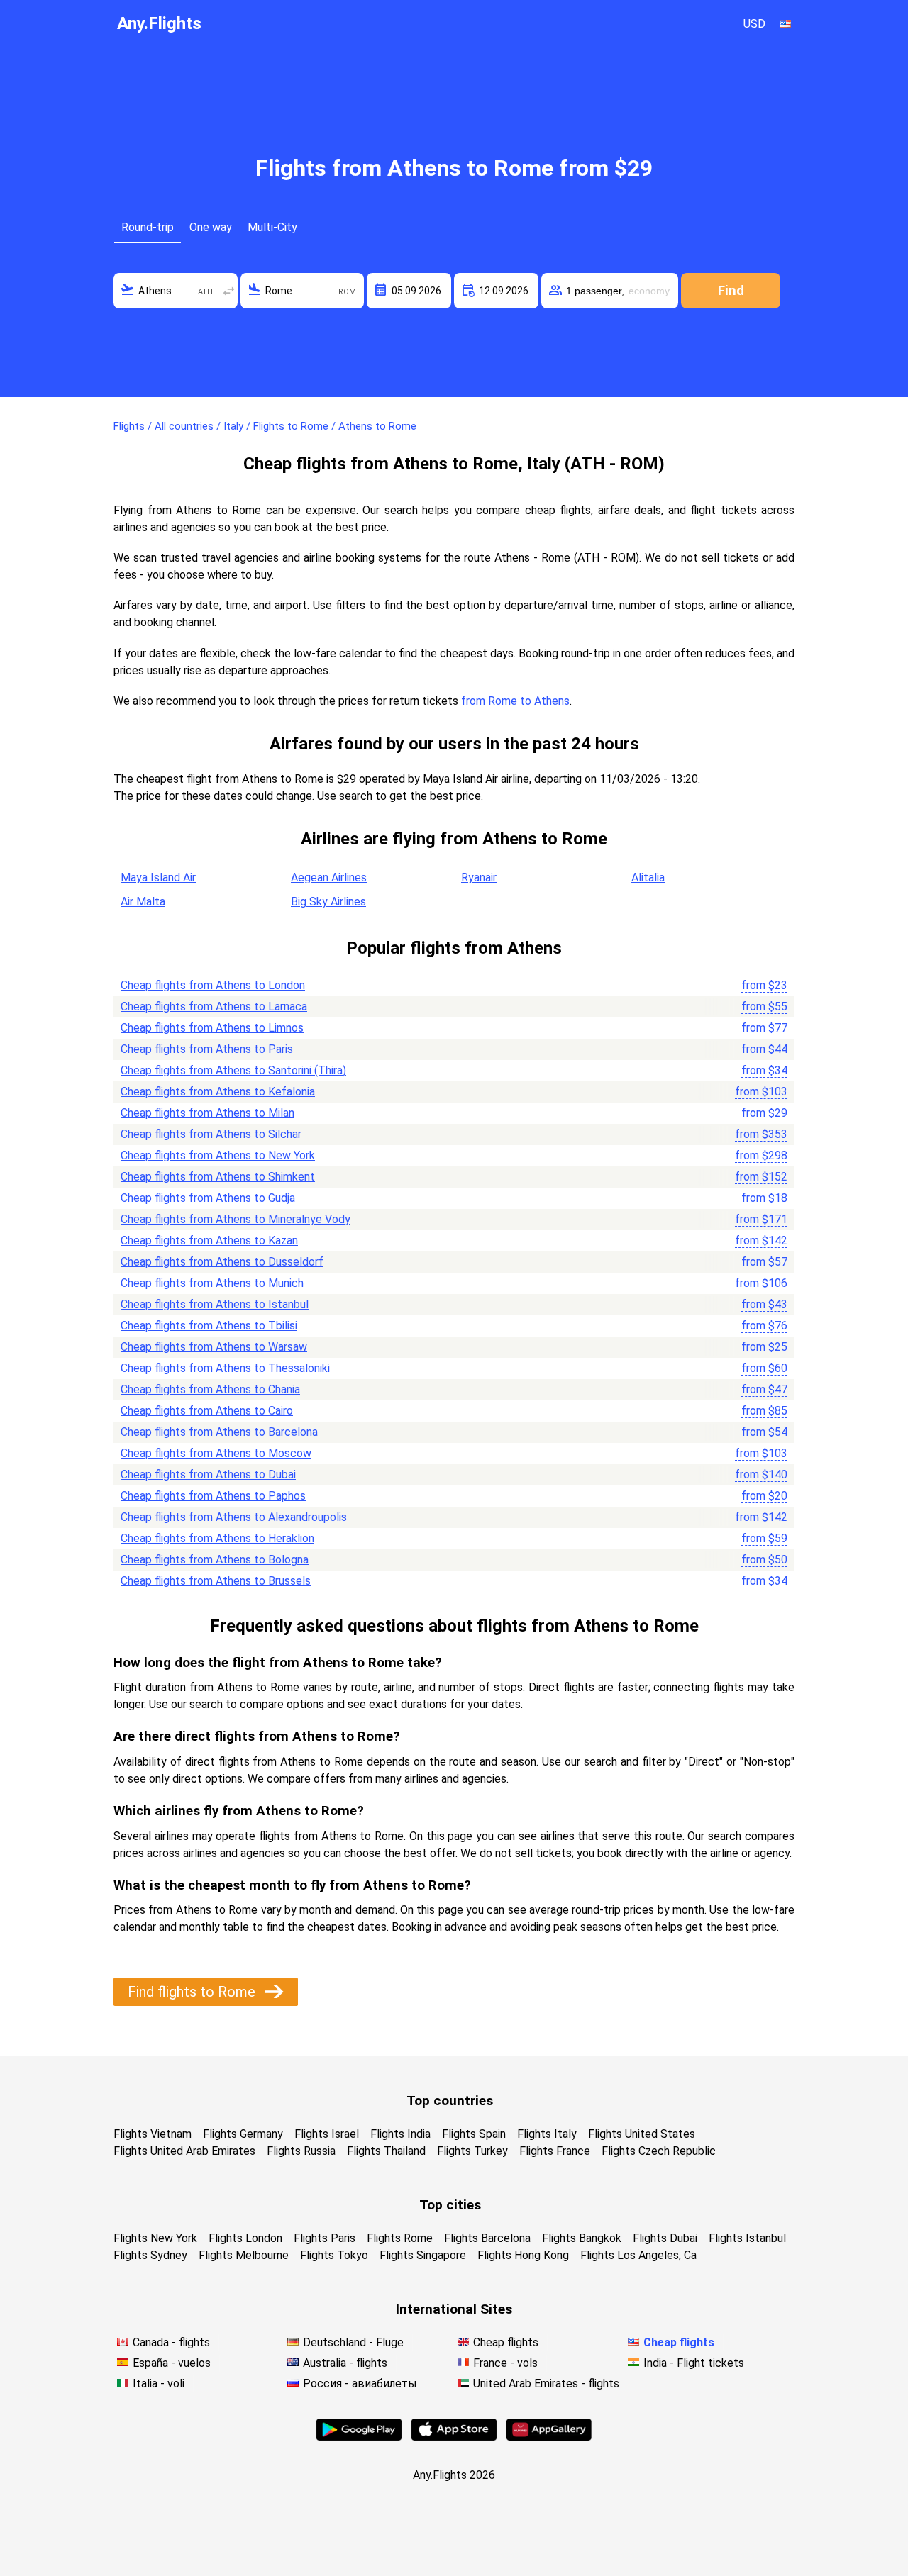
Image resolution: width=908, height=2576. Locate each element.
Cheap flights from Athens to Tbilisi (209, 1326)
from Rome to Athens (515, 701)
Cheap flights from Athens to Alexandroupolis (234, 1517)
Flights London (245, 2238)
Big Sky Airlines (328, 902)
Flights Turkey (472, 2151)
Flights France (555, 2151)
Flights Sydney (150, 2255)
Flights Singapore (423, 2255)
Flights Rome (400, 2238)
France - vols (505, 2363)
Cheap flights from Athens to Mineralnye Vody (236, 1219)
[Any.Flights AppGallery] (549, 2437)
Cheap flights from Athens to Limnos (212, 1028)
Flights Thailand (386, 2151)
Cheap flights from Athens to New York (218, 1155)
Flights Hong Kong (523, 2255)
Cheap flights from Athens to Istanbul (215, 1304)
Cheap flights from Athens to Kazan (209, 1240)
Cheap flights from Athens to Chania (210, 1389)
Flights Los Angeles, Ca (638, 2255)
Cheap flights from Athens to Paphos (213, 1496)
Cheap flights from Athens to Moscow (216, 1453)
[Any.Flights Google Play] (359, 2437)
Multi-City (272, 227)
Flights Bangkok (582, 2238)
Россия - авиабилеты (360, 2383)
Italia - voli (159, 2383)
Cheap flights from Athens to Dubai (208, 1474)
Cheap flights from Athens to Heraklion (217, 1538)
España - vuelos (172, 2363)
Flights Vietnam (153, 2134)
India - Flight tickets (694, 2363)
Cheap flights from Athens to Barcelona (219, 1432)
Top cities (450, 2205)
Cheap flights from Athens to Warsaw (214, 1347)
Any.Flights (159, 23)
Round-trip (148, 227)
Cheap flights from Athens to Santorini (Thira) (233, 1070)
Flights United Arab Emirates (184, 2151)
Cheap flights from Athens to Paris (207, 1049)
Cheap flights (506, 2342)
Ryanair (479, 877)
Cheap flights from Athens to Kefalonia (218, 1092)
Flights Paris (325, 2238)
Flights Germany (243, 2134)
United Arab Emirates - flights (546, 2383)
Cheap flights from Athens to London (213, 985)
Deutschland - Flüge (353, 2342)
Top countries (450, 2101)
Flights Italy (547, 2134)
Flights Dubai (665, 2238)
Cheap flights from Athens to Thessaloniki (225, 1368)
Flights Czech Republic (659, 2151)
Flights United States (642, 2134)
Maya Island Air (158, 877)
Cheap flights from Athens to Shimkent (218, 1177)
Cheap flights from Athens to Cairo (207, 1411)
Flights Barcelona (487, 2238)
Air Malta (143, 902)
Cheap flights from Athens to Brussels (216, 1581)
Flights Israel (327, 2134)
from (764, 985)
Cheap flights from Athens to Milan (207, 1113)
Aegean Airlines (329, 877)
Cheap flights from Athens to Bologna (215, 1560)
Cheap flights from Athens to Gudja (208, 1198)
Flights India (400, 2134)
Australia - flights (345, 2363)
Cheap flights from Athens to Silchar (211, 1134)
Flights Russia (301, 2151)
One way (211, 227)
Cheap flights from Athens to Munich (212, 1283)
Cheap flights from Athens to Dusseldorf (222, 1262)
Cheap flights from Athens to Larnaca (214, 1007)
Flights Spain (474, 2134)
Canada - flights (171, 2342)
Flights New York (155, 2238)
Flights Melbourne (244, 2255)
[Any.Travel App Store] (454, 2437)
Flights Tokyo (334, 2255)
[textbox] (176, 291)
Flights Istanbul (747, 2238)
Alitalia (648, 877)
